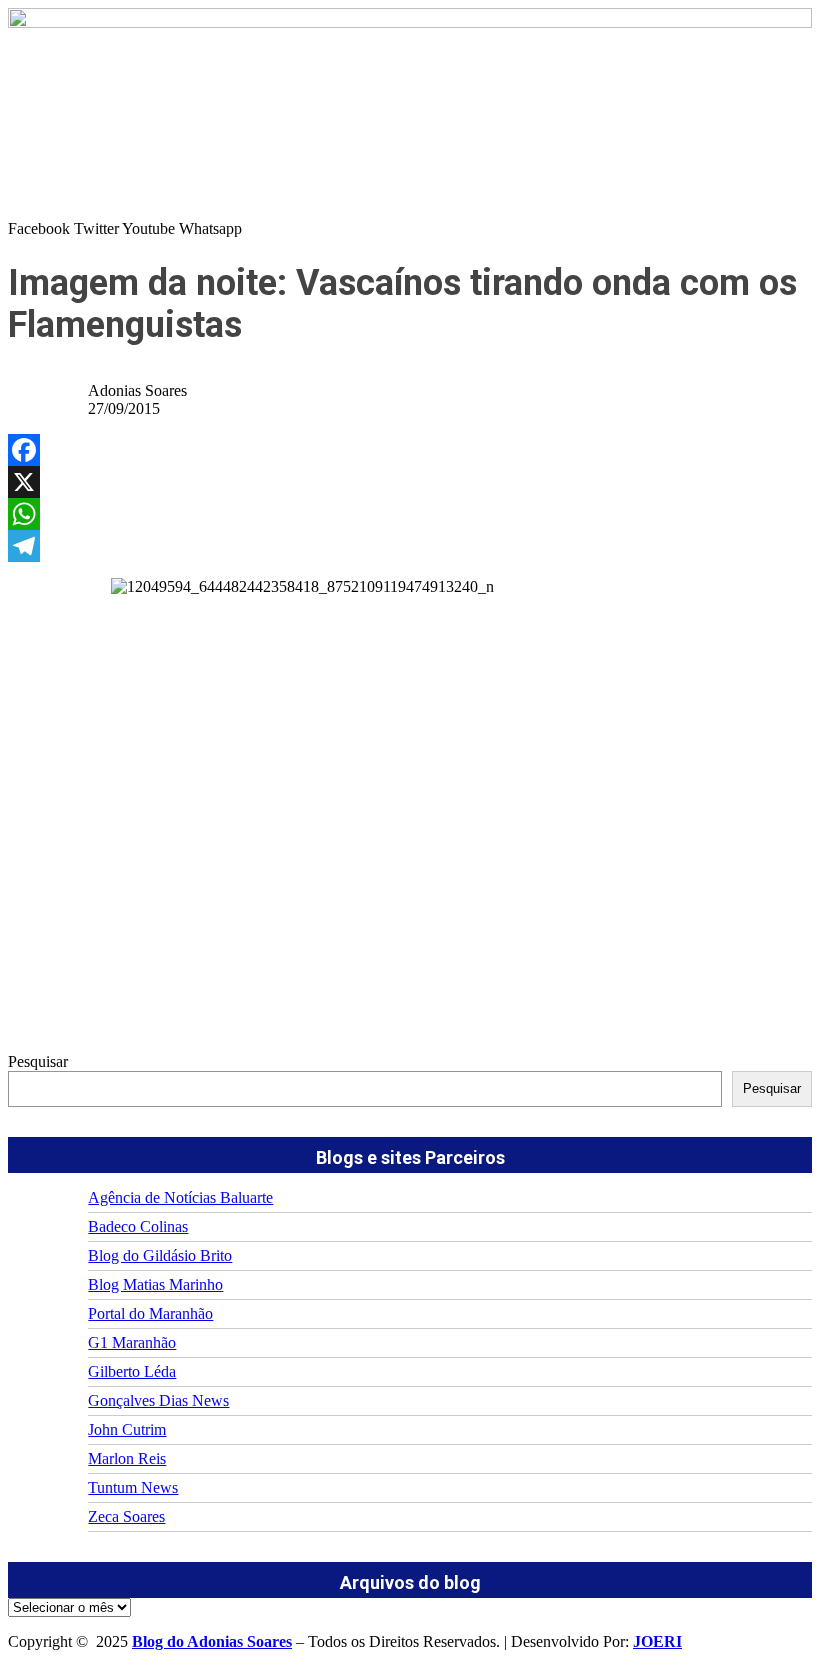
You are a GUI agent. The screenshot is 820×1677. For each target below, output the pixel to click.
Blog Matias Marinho (155, 1284)
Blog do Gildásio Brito (160, 1255)
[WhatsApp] (410, 514)
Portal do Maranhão (150, 1313)
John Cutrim (127, 1429)
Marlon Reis (127, 1458)
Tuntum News (133, 1487)
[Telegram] (410, 546)
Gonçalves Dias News (158, 1400)
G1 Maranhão (132, 1342)
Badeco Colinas (138, 1226)
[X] (410, 482)
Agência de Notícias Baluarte (180, 1197)
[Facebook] (410, 450)
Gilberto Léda (132, 1371)
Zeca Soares (126, 1516)
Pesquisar (38, 1061)
